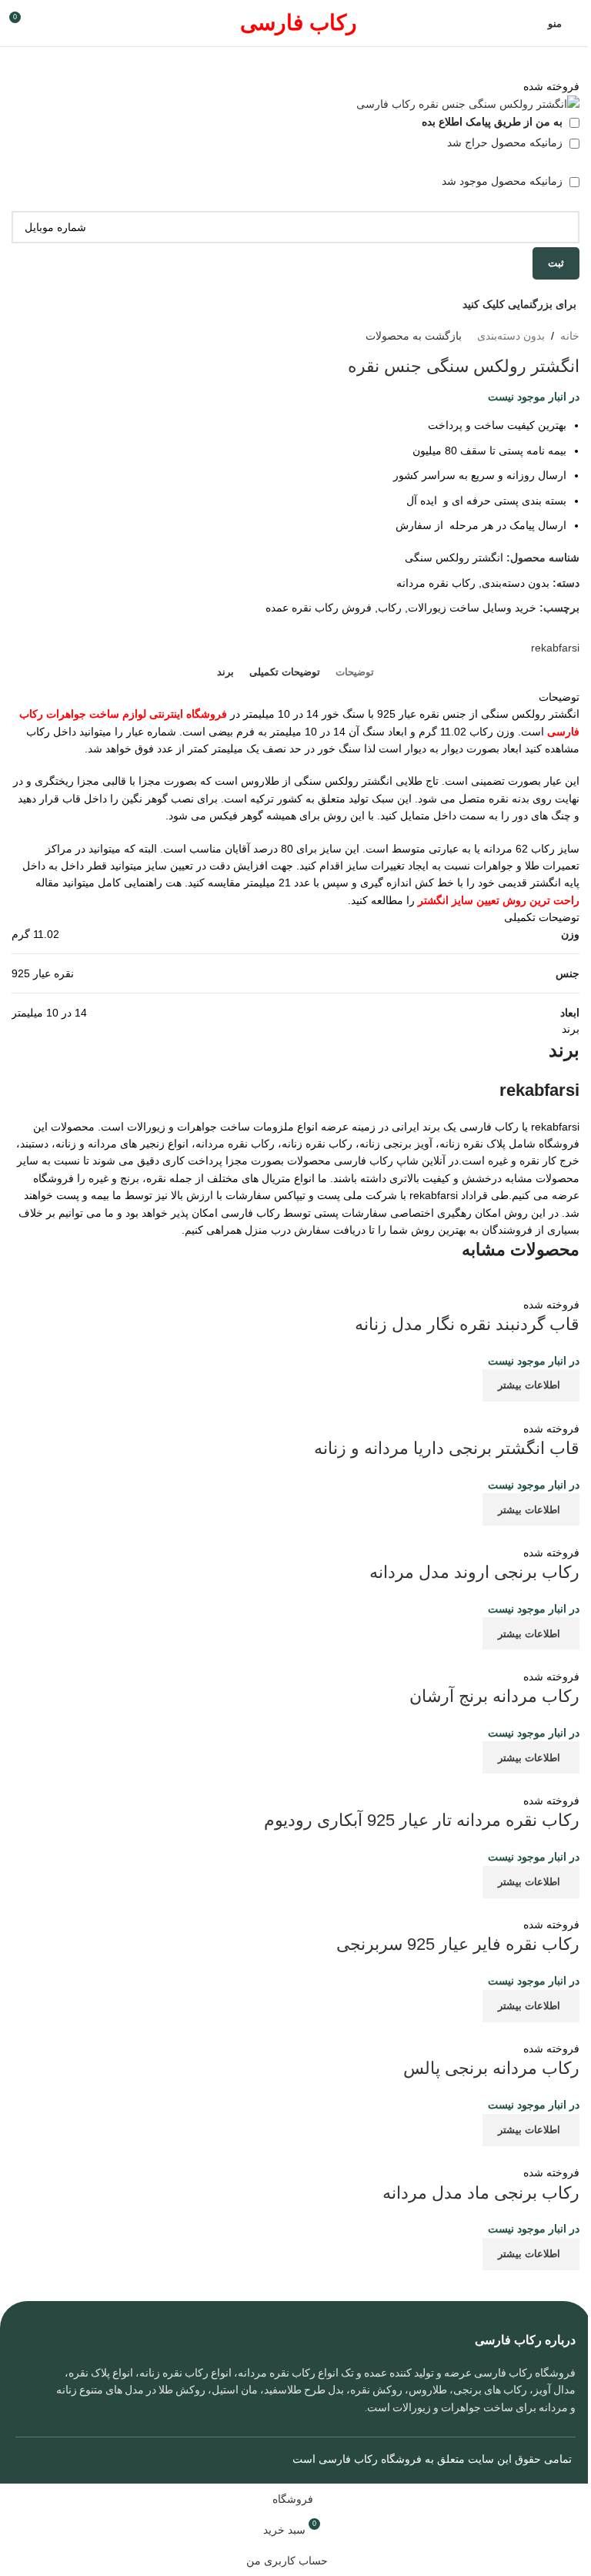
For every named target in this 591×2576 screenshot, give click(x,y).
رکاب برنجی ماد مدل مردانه (481, 2193)
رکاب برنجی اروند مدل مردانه (474, 1572)
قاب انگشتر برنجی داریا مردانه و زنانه (447, 1448)
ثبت (556, 263)
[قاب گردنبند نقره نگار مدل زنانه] (471, 1286)
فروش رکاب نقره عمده (319, 608)
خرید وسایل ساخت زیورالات (472, 608)
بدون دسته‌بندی (511, 336)
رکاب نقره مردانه (436, 583)
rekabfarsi (555, 648)
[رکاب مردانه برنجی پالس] (429, 2031)
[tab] (355, 672)
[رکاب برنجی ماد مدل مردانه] (384, 2155)
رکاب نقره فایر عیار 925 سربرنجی (458, 1944)
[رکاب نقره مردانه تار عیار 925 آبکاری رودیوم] (472, 1782)
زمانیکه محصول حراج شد (506, 142)
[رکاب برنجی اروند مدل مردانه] (480, 1534)
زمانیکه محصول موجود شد (504, 181)
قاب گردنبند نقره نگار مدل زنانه (467, 1324)
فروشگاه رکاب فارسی (370, 2459)
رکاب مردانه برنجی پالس (491, 2068)
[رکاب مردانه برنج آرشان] (421, 1658)
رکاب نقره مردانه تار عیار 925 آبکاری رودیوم (422, 1820)
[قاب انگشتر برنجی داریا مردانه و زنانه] (473, 1410)
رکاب (390, 608)
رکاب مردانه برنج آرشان (494, 1696)
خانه (570, 336)
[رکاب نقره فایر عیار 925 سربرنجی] (403, 1907)
